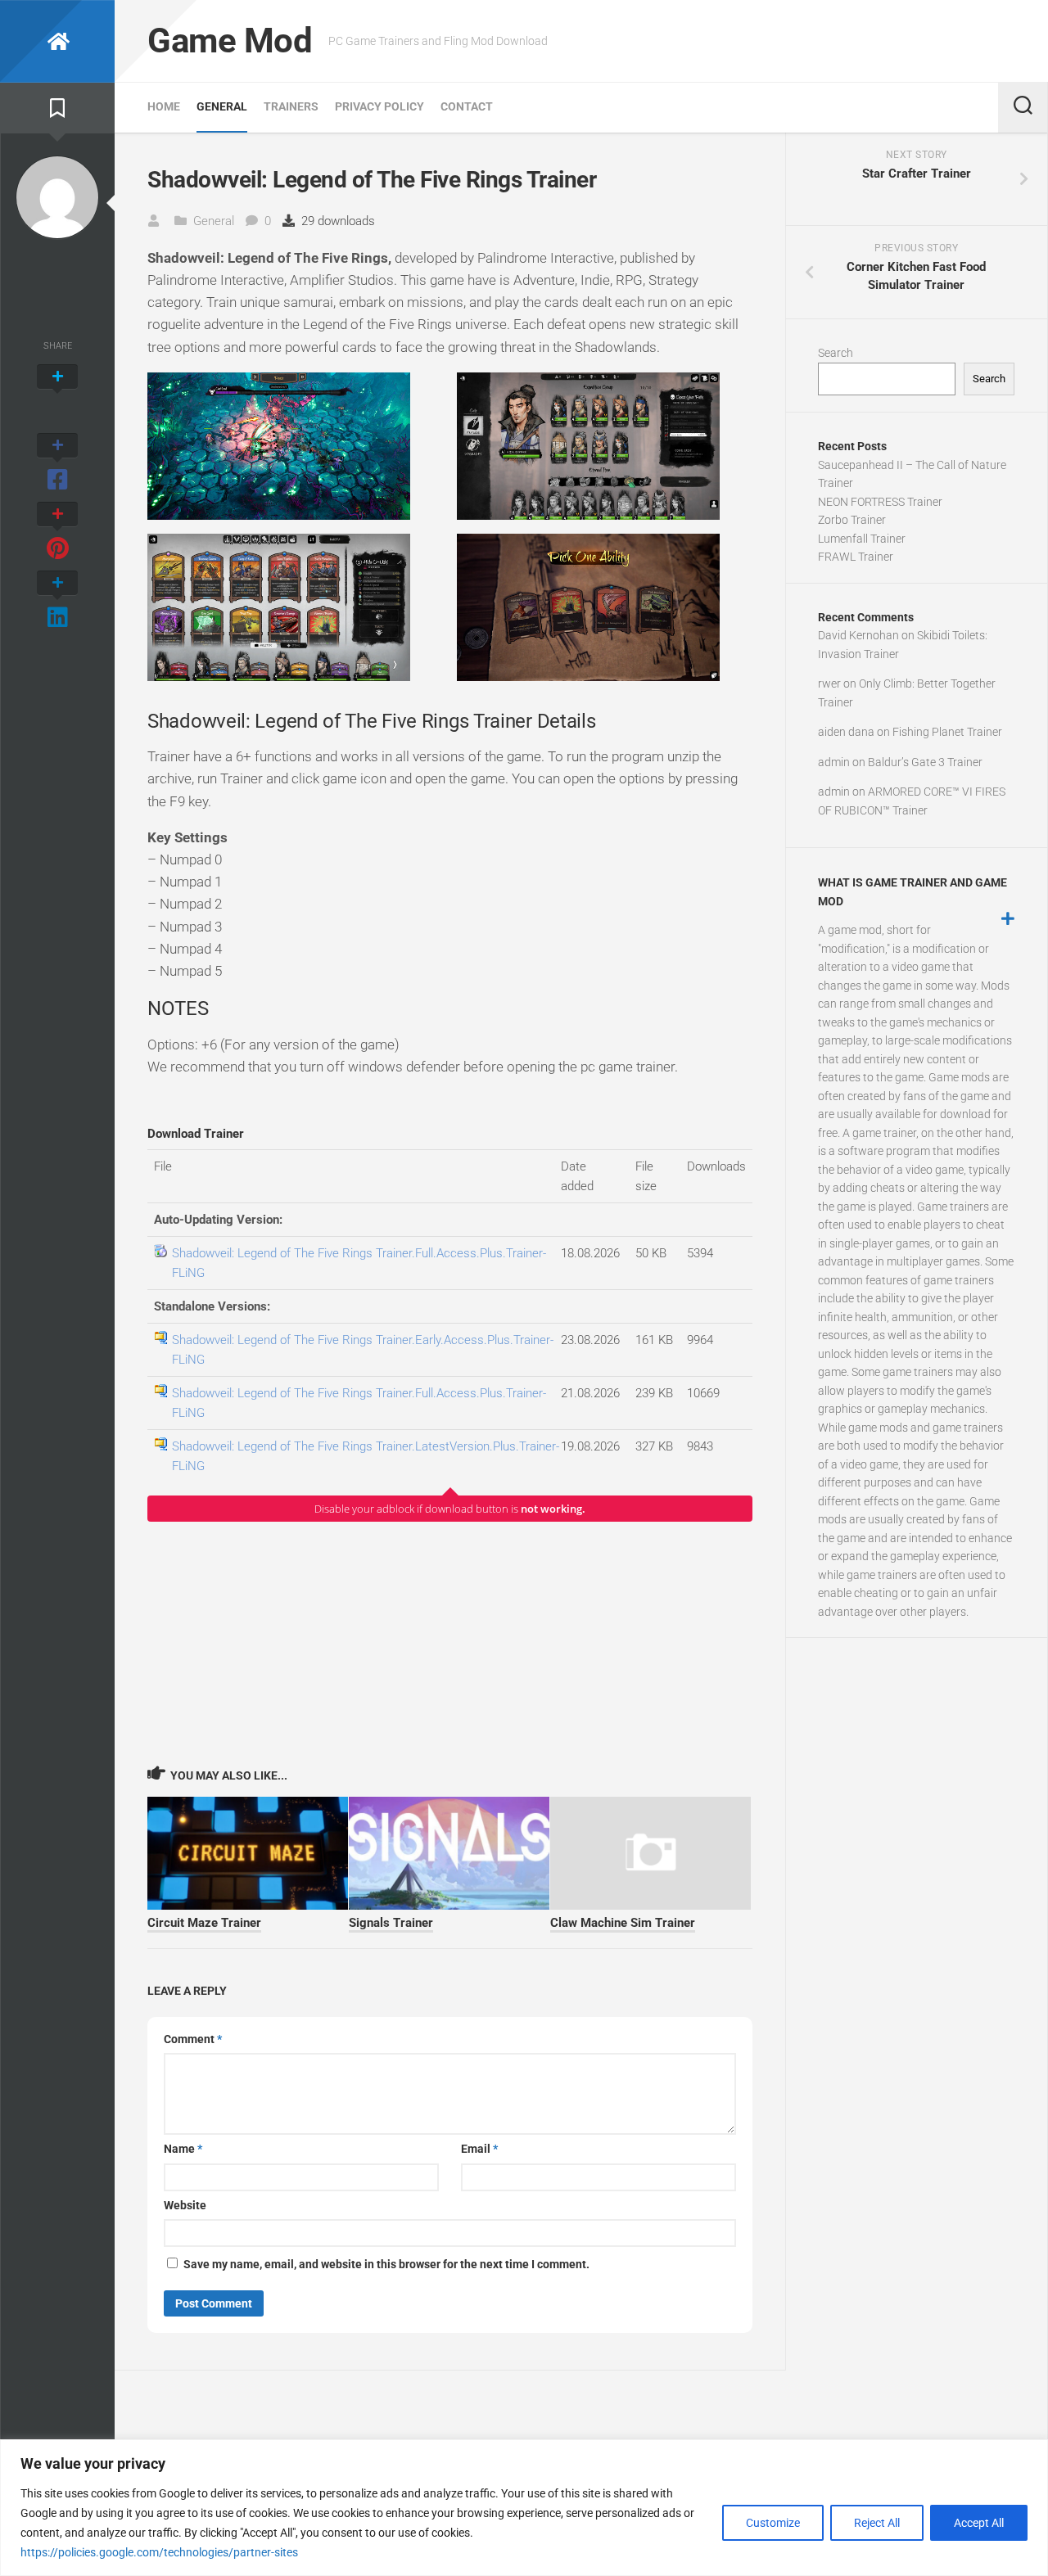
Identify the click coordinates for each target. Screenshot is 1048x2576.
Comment (193, 2039)
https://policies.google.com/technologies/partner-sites (159, 2552)
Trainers (291, 106)
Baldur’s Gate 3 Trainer (925, 762)
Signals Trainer (391, 1923)
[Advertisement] (450, 1643)
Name (183, 2149)
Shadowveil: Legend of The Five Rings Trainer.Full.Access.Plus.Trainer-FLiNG (359, 1263)
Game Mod (230, 41)
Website (185, 2205)
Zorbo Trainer (852, 520)
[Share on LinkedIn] (57, 601)
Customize (773, 2523)
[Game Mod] (57, 41)
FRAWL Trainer (856, 557)
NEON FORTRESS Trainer (880, 502)
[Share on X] (57, 395)
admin (834, 762)
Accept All (979, 2523)
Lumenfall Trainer (862, 539)
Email (479, 2149)
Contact (467, 106)
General (222, 106)
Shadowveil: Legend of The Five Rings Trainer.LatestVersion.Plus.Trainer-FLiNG (366, 1456)
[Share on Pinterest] (57, 532)
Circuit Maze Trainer (204, 1923)
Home (164, 106)
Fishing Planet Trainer (947, 732)
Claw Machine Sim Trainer (623, 1923)
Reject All (877, 2523)
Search (836, 353)
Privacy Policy (379, 106)
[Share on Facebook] (57, 463)
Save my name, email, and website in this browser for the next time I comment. (386, 2264)
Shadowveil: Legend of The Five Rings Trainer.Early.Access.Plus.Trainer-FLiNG (363, 1350)
